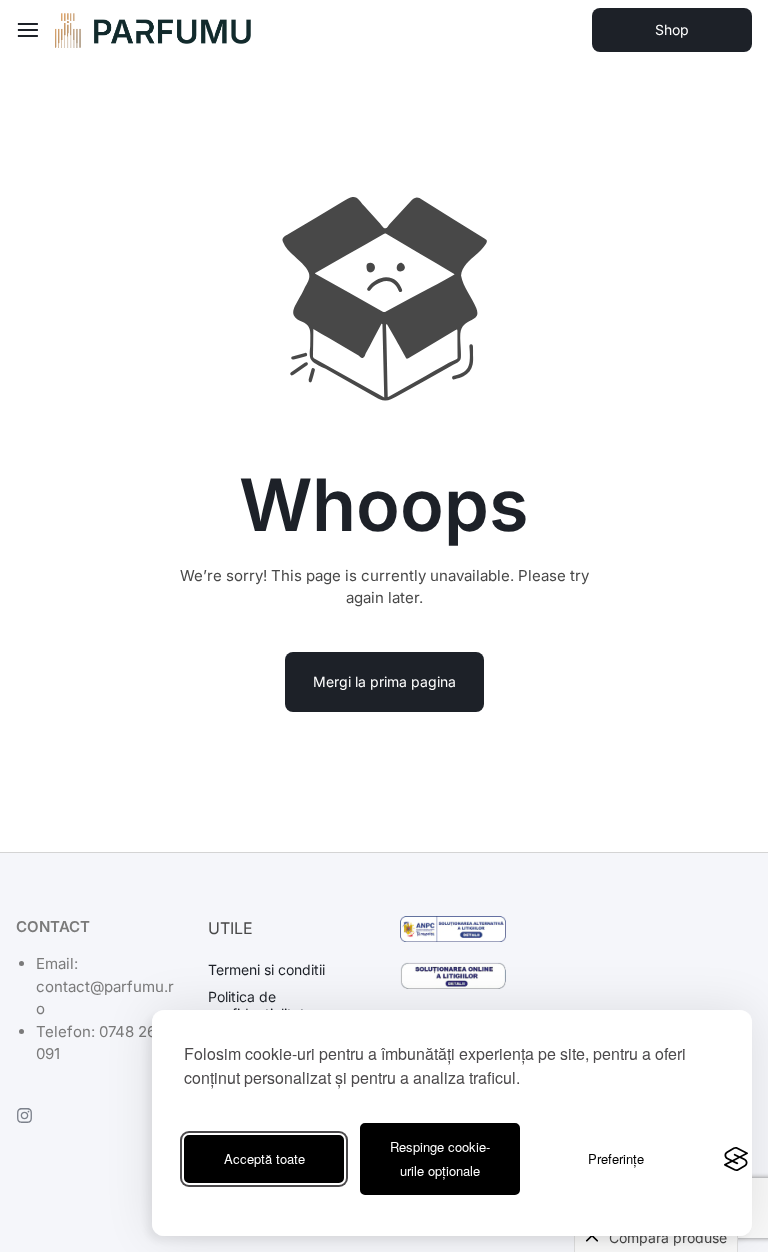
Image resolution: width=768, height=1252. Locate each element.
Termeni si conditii (266, 970)
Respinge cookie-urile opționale (440, 1158)
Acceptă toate (264, 1158)
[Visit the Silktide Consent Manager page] (736, 1159)
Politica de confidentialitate (260, 1005)
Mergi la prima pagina (384, 681)
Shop (672, 29)
